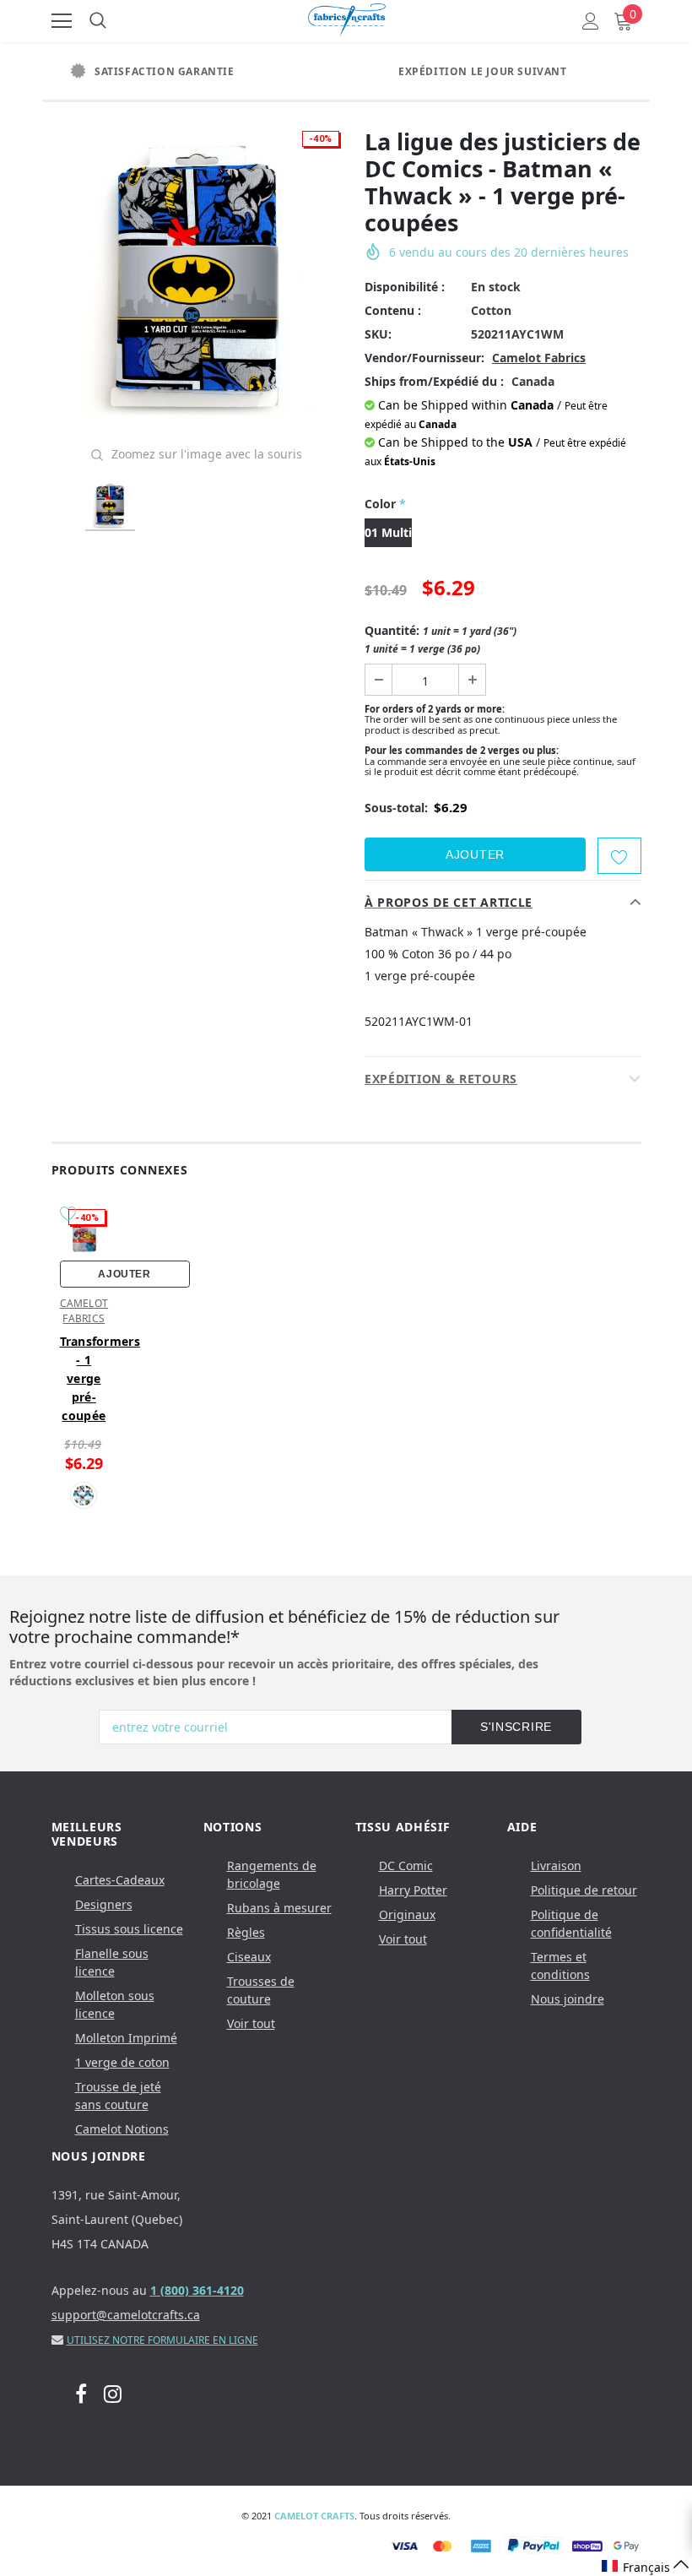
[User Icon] (591, 21)
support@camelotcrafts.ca (126, 2315)
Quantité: (441, 639)
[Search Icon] (98, 21)
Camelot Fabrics (539, 358)
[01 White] (84, 1495)
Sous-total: (396, 808)
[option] (194, 72)
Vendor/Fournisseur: (424, 358)
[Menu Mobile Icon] (62, 21)
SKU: (378, 334)
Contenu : (393, 310)
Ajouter (124, 1274)
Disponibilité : (405, 287)
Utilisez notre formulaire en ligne (162, 2340)
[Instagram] (113, 2394)
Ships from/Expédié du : (434, 381)
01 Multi (388, 532)
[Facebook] (81, 2394)
